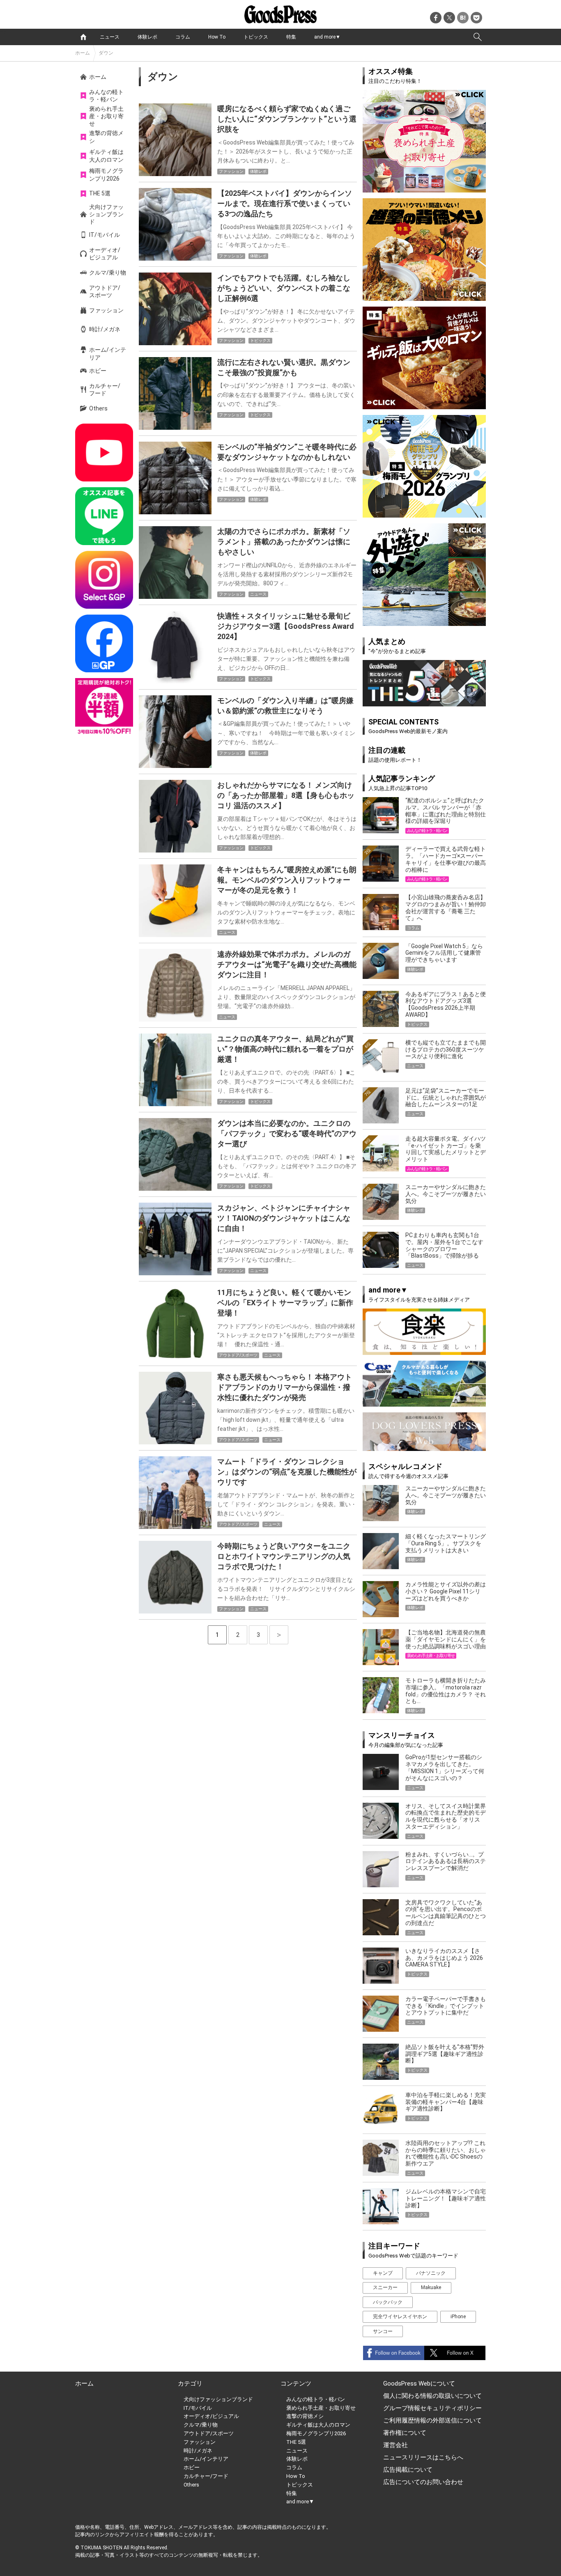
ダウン (106, 53)
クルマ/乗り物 (108, 273)
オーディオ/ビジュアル (105, 254)
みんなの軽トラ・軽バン (106, 96)
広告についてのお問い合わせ (423, 2482)
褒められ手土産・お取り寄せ (106, 116)
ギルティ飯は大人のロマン (106, 156)
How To (217, 37)
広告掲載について (408, 2470)
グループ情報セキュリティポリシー (432, 2408)
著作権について (405, 2433)
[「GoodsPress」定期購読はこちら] (104, 707)
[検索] (478, 37)
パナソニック (431, 2273)
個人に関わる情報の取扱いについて (432, 2396)
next (279, 1635)
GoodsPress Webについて (419, 2383)
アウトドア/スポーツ (105, 291)
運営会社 (395, 2445)
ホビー (98, 371)
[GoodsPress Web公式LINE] (104, 516)
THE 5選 (100, 193)
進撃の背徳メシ (106, 137)
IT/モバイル (105, 235)
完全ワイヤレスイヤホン (400, 2317)
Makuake (431, 2287)
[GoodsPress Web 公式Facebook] (104, 643)
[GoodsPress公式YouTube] (104, 453)
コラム (183, 37)
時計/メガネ (105, 329)
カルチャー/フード (105, 390)
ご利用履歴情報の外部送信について (432, 2420)
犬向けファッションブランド (106, 214)
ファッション (106, 310)
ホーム (83, 53)
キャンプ (383, 2273)
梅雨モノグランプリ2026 (106, 174)
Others (98, 408)
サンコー (383, 2331)
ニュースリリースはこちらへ (423, 2457)
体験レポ (147, 37)
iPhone (458, 2317)
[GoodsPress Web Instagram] (104, 580)
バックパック (388, 2302)
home (83, 37)
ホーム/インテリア (108, 353)
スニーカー (385, 2287)
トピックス (256, 37)
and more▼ (327, 37)
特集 (291, 37)
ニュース (110, 37)
